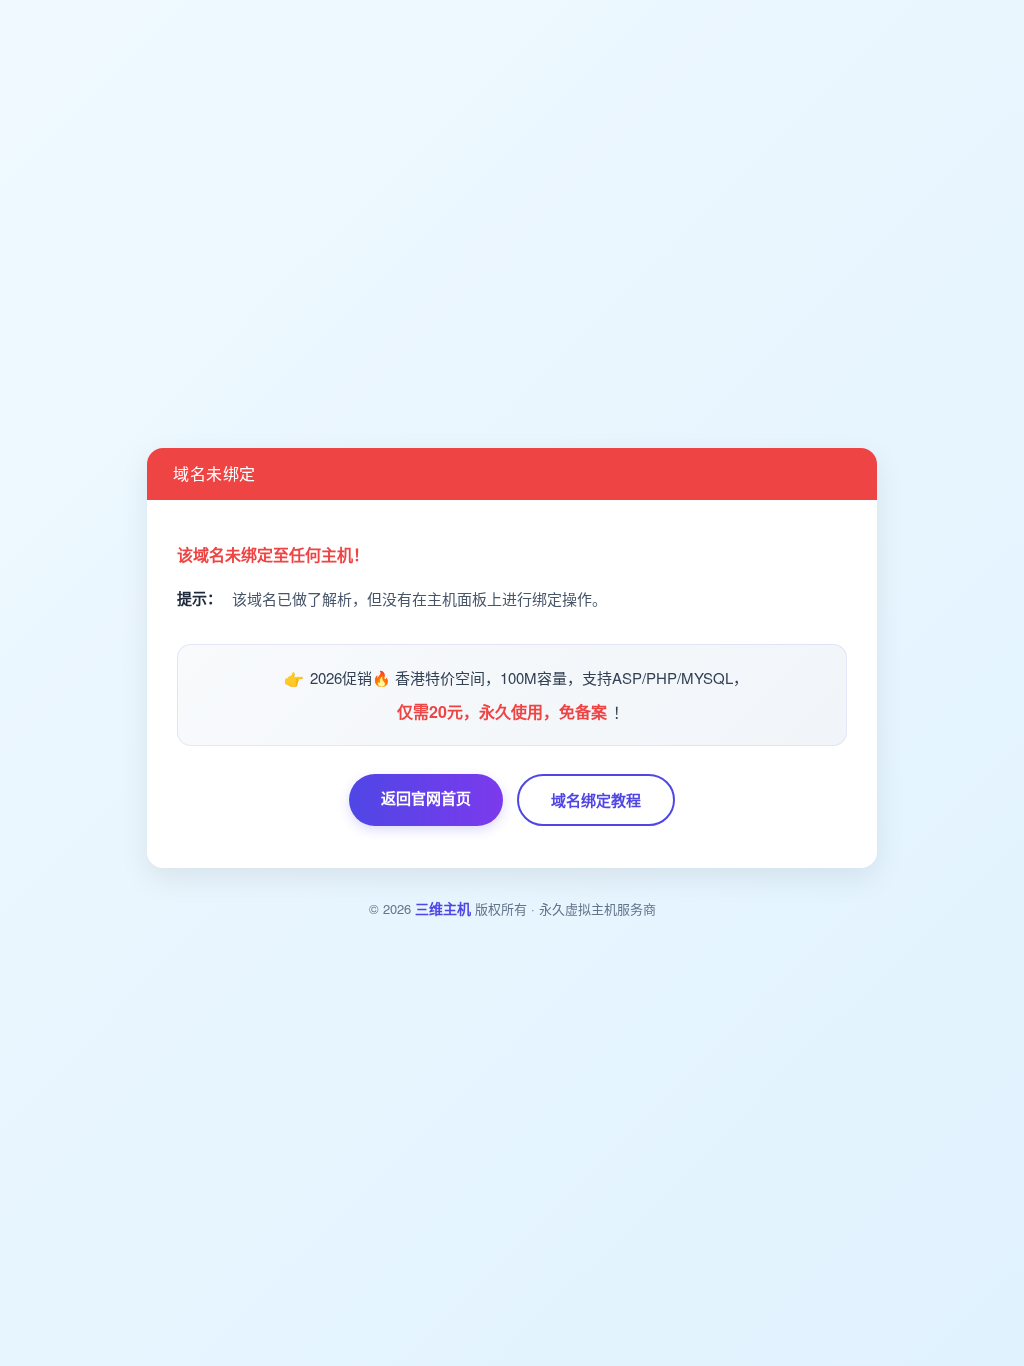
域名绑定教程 (596, 800)
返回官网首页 (426, 798)
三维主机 (443, 908)
